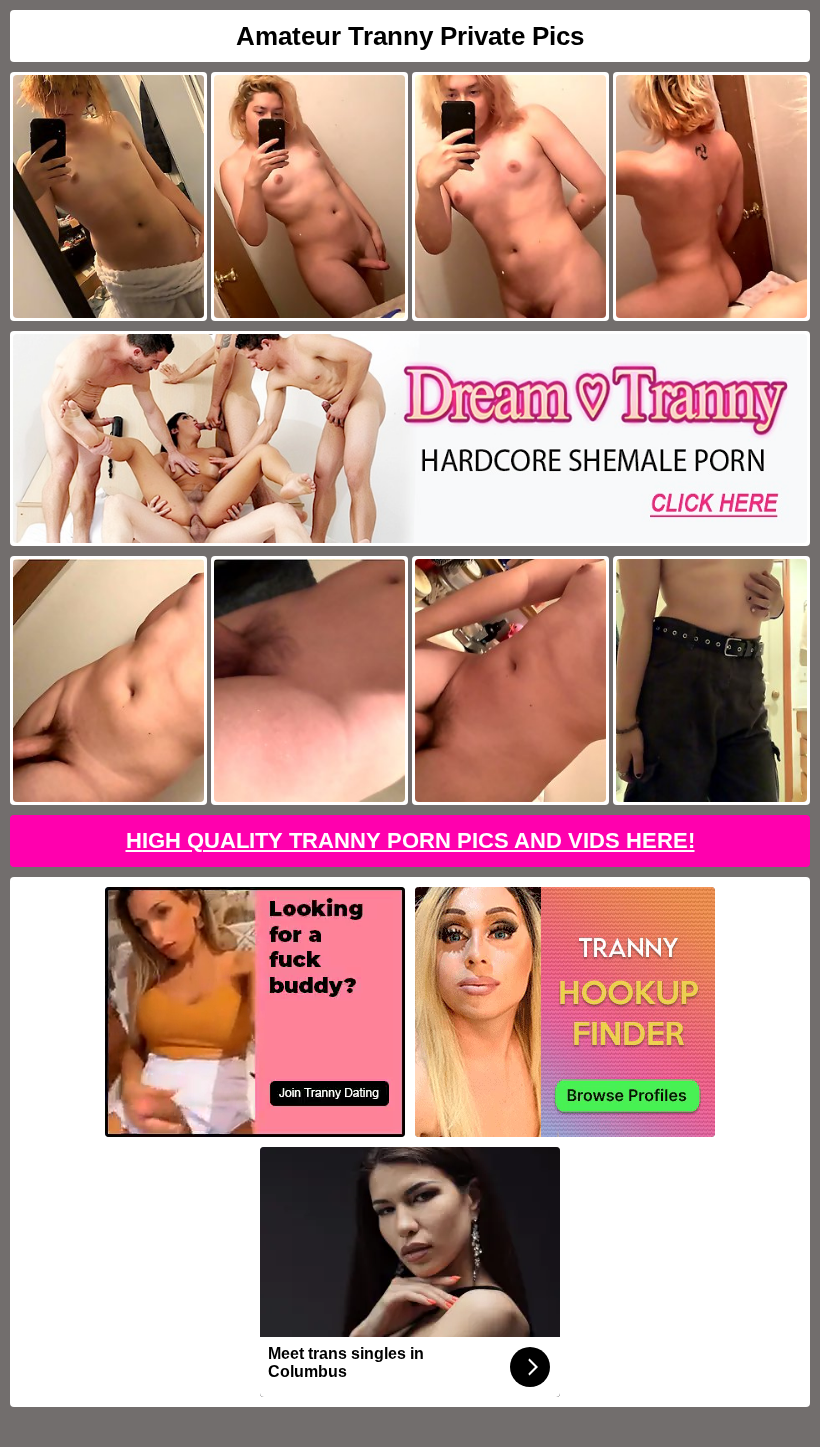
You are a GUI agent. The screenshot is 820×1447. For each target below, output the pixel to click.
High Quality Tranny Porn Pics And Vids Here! (410, 840)
